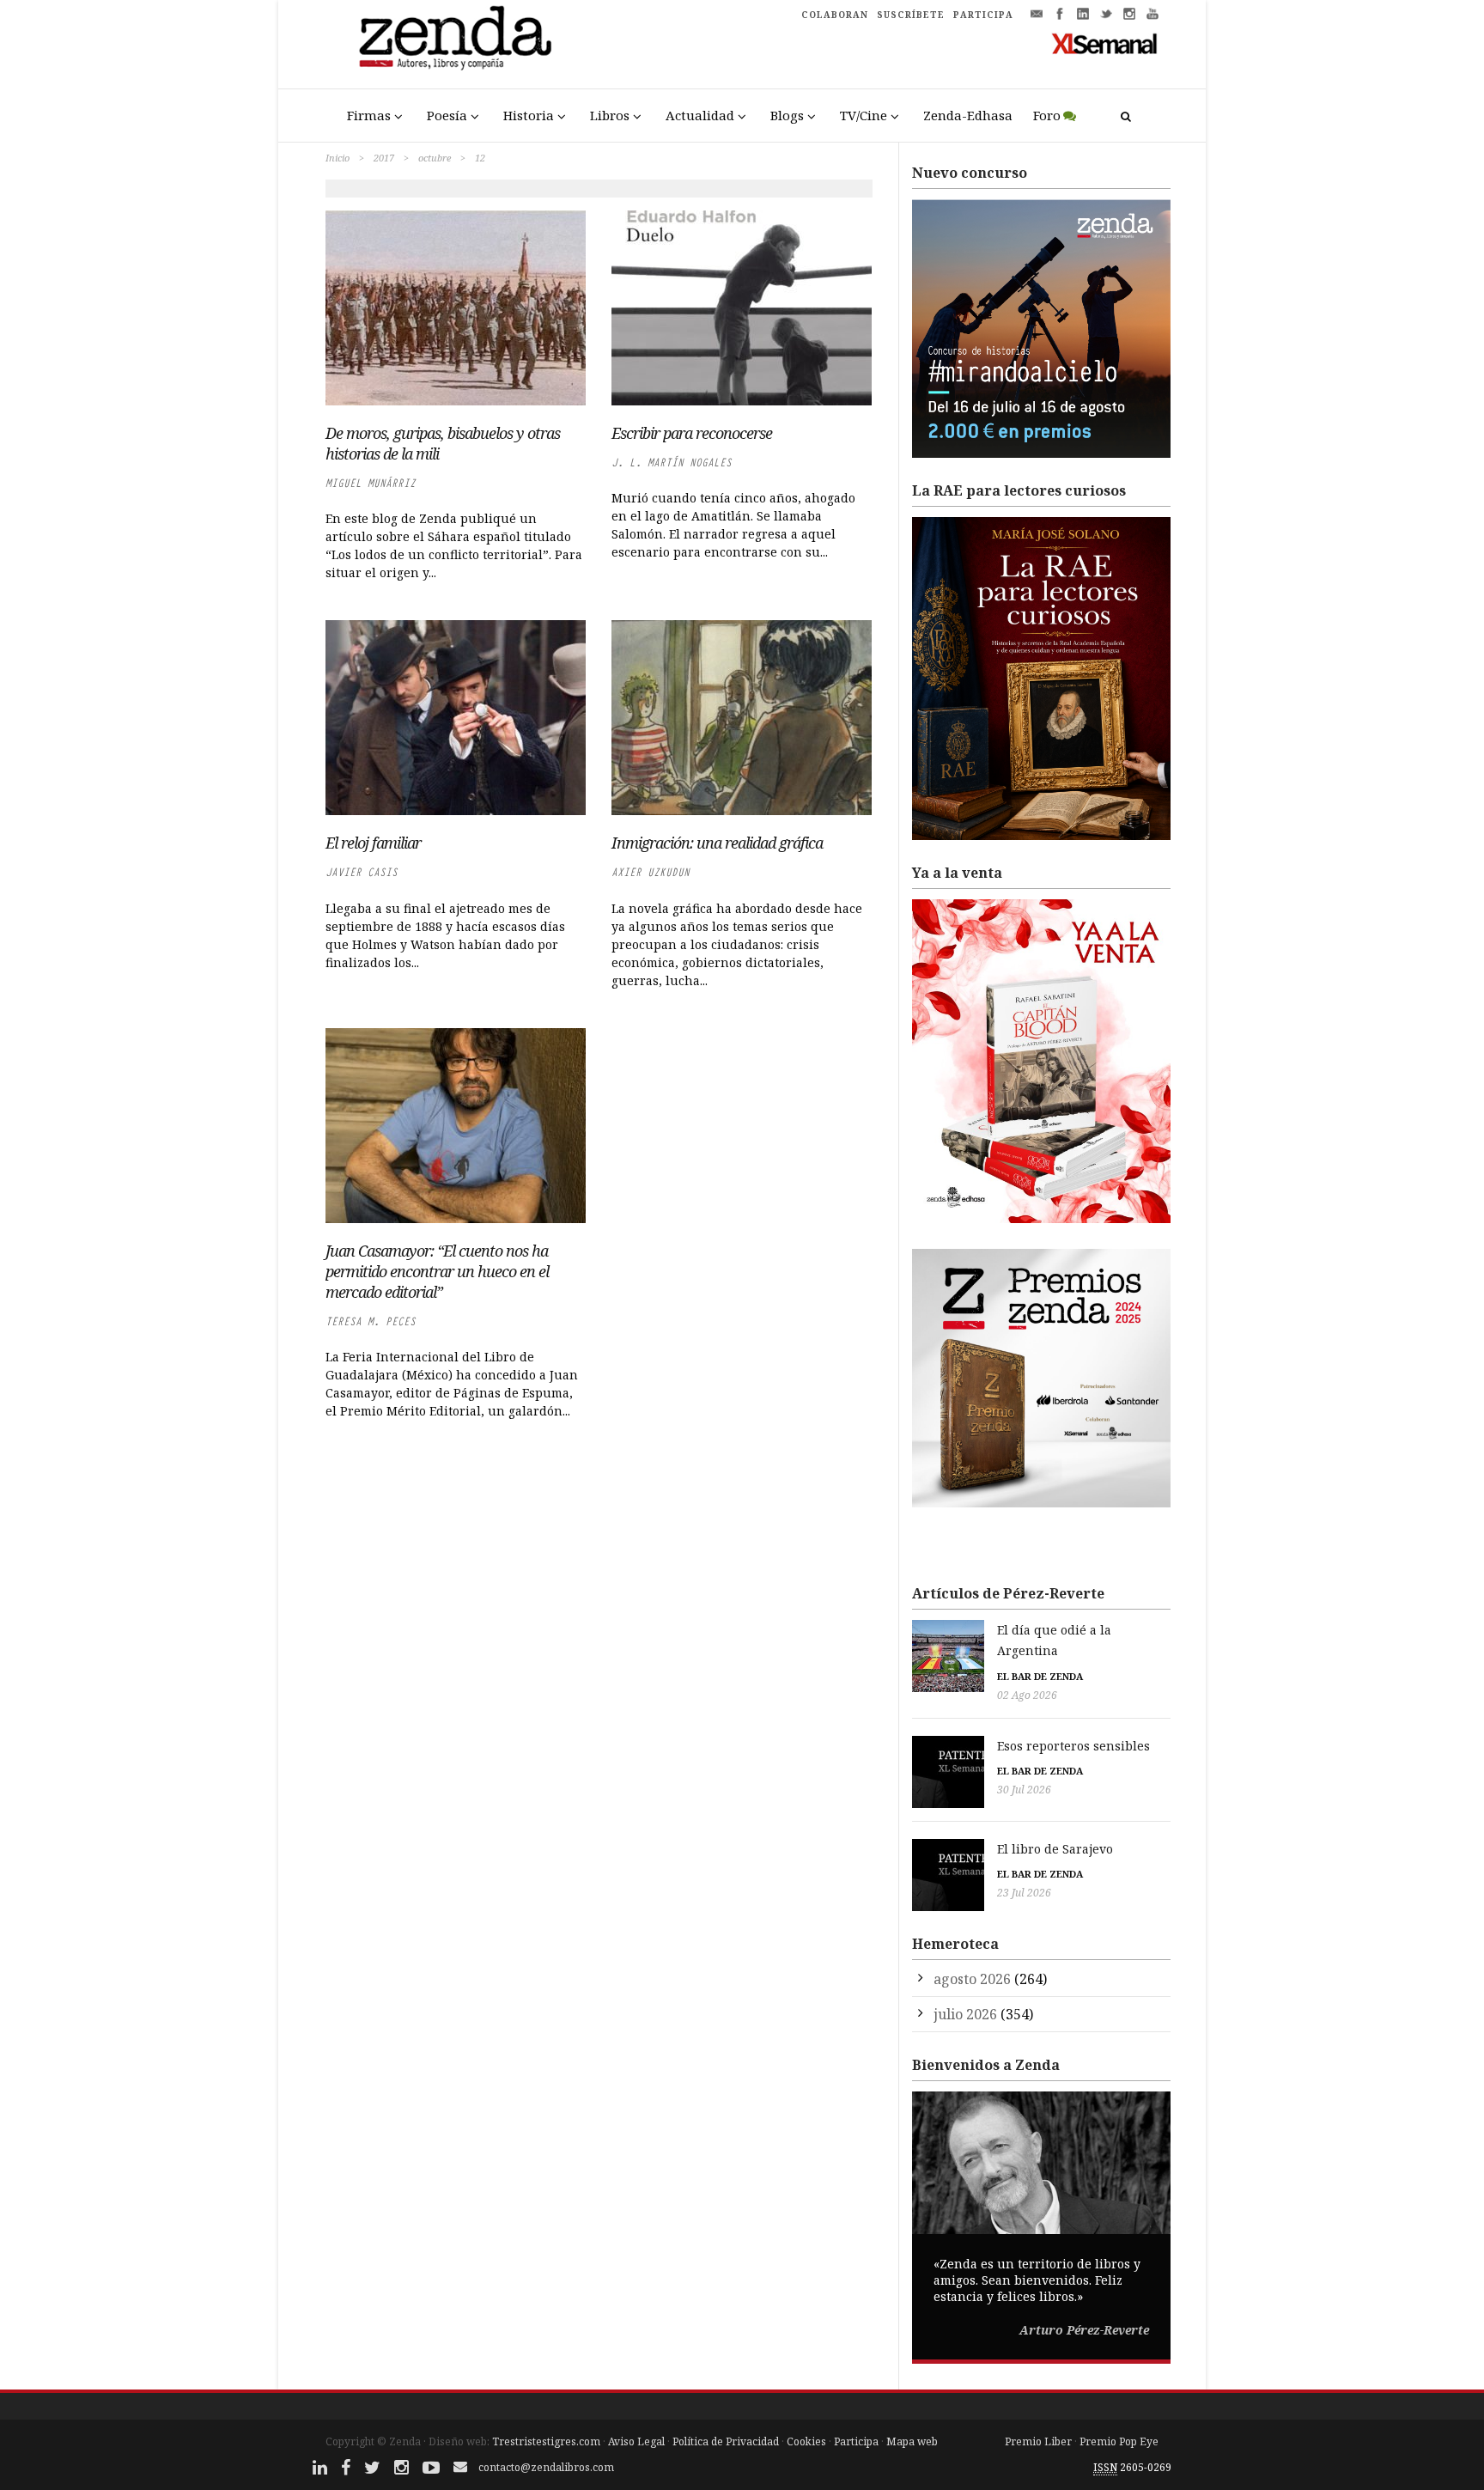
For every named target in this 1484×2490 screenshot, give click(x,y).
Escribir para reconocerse (692, 433)
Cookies (806, 2441)
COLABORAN (835, 15)
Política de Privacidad (726, 2441)
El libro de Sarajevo (1055, 1849)
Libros (610, 115)
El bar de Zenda (1040, 1676)
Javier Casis (362, 872)
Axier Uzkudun (651, 872)
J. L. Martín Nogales (672, 463)
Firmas (369, 115)
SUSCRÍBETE (911, 15)
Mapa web (912, 2441)
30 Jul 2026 (1024, 1790)
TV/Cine (864, 115)
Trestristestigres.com (546, 2441)
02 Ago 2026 (1027, 1695)
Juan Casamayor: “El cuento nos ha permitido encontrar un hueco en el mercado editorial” (437, 1271)
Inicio (338, 158)
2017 (384, 158)
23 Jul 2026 (1024, 1893)
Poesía (447, 115)
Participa (856, 2441)
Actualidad (700, 115)
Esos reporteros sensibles (1073, 1746)
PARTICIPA (983, 15)
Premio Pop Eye (1119, 2441)
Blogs (787, 115)
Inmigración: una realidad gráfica (717, 843)
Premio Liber (1038, 2441)
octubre (435, 158)
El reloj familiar (373, 843)
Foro (1047, 115)
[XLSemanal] (1105, 43)
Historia (529, 115)
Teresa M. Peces (371, 1321)
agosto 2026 (972, 1979)
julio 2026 (965, 2014)
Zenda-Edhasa (968, 115)
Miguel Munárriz (371, 483)
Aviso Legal (636, 2441)
